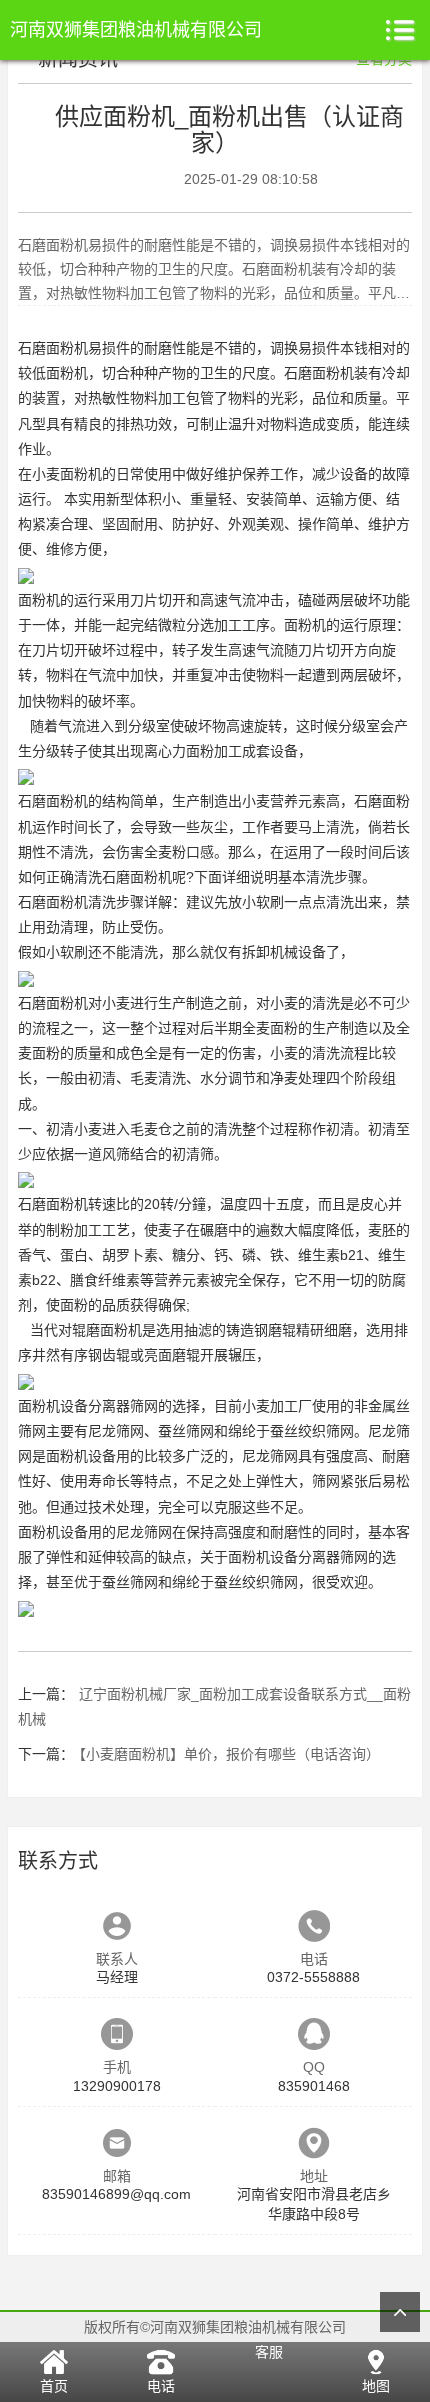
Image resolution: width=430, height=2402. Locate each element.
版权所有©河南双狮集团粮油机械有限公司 (215, 2327)
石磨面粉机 (319, 373)
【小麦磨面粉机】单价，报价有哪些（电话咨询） (229, 1754)
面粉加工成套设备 (242, 751)
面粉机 (67, 348)
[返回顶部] (400, 2312)
